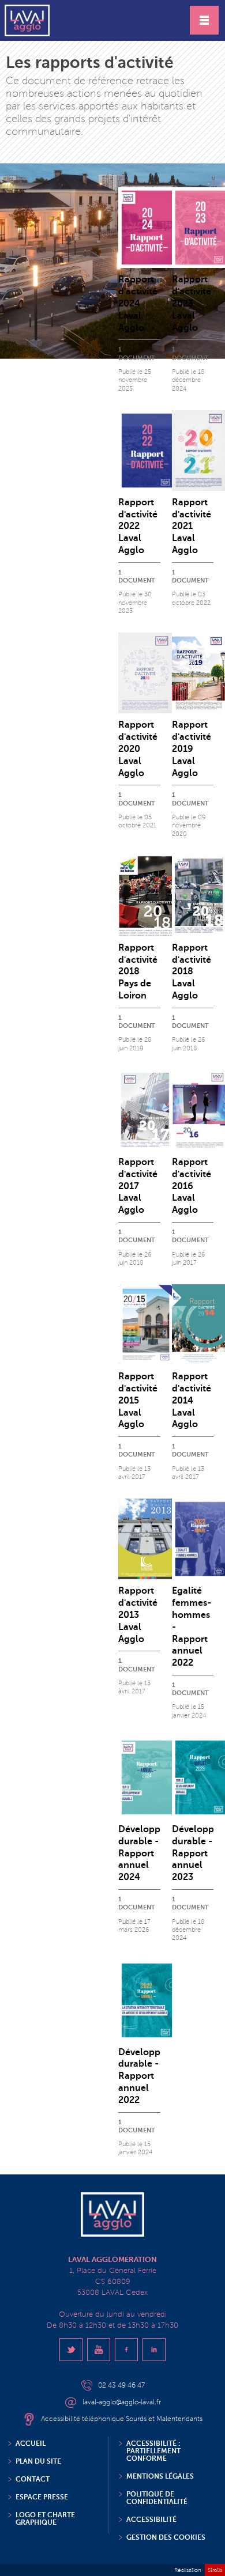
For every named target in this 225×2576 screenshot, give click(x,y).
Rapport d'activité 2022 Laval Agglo (138, 526)
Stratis (215, 2570)
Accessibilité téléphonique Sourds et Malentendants (122, 2419)
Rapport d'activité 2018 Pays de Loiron (138, 972)
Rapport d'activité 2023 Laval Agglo (192, 303)
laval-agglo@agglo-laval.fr (122, 2402)
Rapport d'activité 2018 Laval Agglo (192, 972)
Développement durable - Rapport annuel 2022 (153, 2076)
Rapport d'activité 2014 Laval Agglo (192, 1400)
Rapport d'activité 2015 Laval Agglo (138, 1400)
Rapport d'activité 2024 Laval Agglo (138, 303)
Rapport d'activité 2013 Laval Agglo (138, 1615)
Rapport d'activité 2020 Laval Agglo (138, 749)
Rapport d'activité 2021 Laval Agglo (192, 526)
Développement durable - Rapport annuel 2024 (153, 1853)
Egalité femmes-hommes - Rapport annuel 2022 (192, 1627)
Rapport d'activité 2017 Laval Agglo (138, 1186)
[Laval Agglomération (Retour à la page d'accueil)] (27, 20)
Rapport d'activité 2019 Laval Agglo (192, 749)
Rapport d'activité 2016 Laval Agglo (192, 1186)
